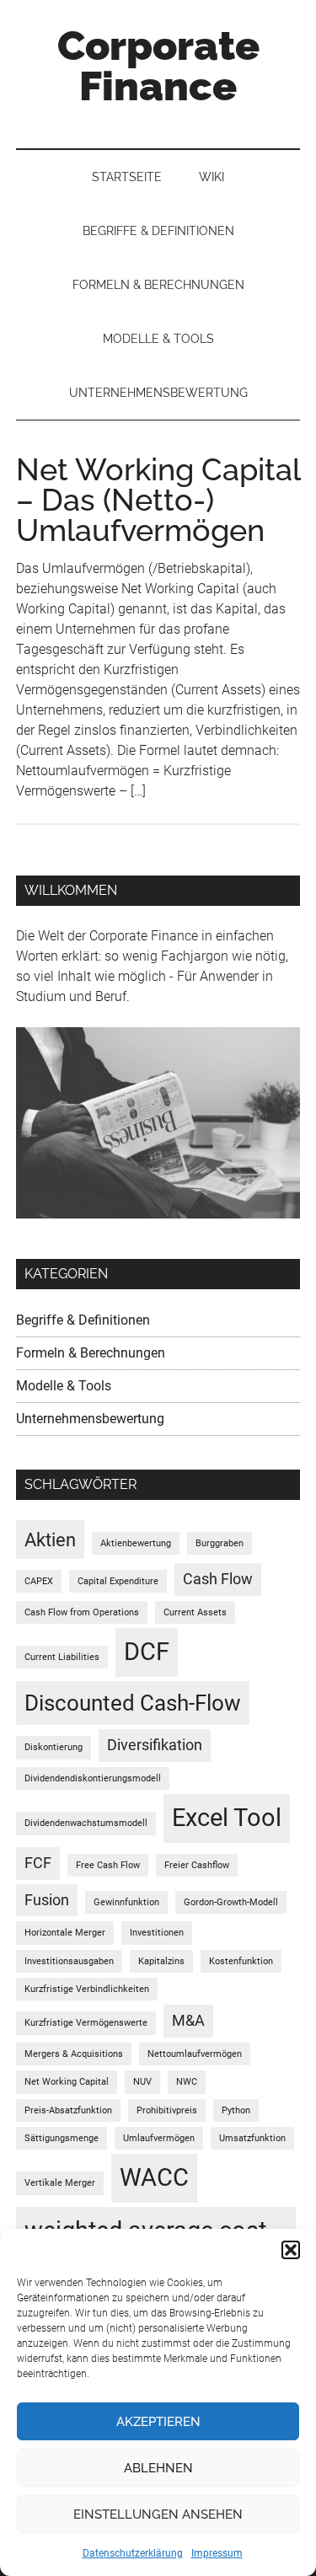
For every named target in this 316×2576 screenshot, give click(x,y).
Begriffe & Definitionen (83, 1320)
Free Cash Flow (108, 1865)
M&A (188, 2021)
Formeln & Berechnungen (91, 1353)
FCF (38, 1863)
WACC (154, 2177)
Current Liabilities (62, 1657)
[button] (291, 2250)
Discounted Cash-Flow (133, 1703)
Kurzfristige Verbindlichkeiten (87, 1989)
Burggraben (220, 1543)
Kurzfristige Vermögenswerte (86, 2023)
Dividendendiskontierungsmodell (93, 1778)
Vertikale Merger (60, 2183)
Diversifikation (155, 1745)
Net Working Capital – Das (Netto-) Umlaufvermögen (158, 500)
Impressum (217, 2553)
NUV (142, 2082)
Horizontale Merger (65, 1933)
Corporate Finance (158, 66)
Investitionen (157, 1933)
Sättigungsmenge (62, 2138)
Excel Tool (227, 1818)
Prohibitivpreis (167, 2110)
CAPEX (39, 1581)
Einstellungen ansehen (158, 2514)
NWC (187, 2082)
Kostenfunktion (241, 1961)
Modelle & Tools (64, 1386)
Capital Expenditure (118, 1581)
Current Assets (195, 1612)
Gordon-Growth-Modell (231, 1902)
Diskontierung (54, 1747)
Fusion (47, 1900)
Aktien (50, 1540)
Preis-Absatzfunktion (68, 2110)
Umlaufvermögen (159, 2138)
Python (236, 2110)
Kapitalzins (161, 1961)
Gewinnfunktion (126, 1902)
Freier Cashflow (197, 1865)
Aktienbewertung (136, 1543)
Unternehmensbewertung (90, 1419)
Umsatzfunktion (252, 2138)
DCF (147, 1652)
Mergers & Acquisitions (74, 2054)
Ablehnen (158, 2468)
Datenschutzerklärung (133, 2553)
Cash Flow (218, 1579)
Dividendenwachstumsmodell (86, 1823)
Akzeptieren (158, 2422)
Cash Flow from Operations (82, 1612)
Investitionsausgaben (69, 1961)
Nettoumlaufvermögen (195, 2054)
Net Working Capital (67, 2082)
